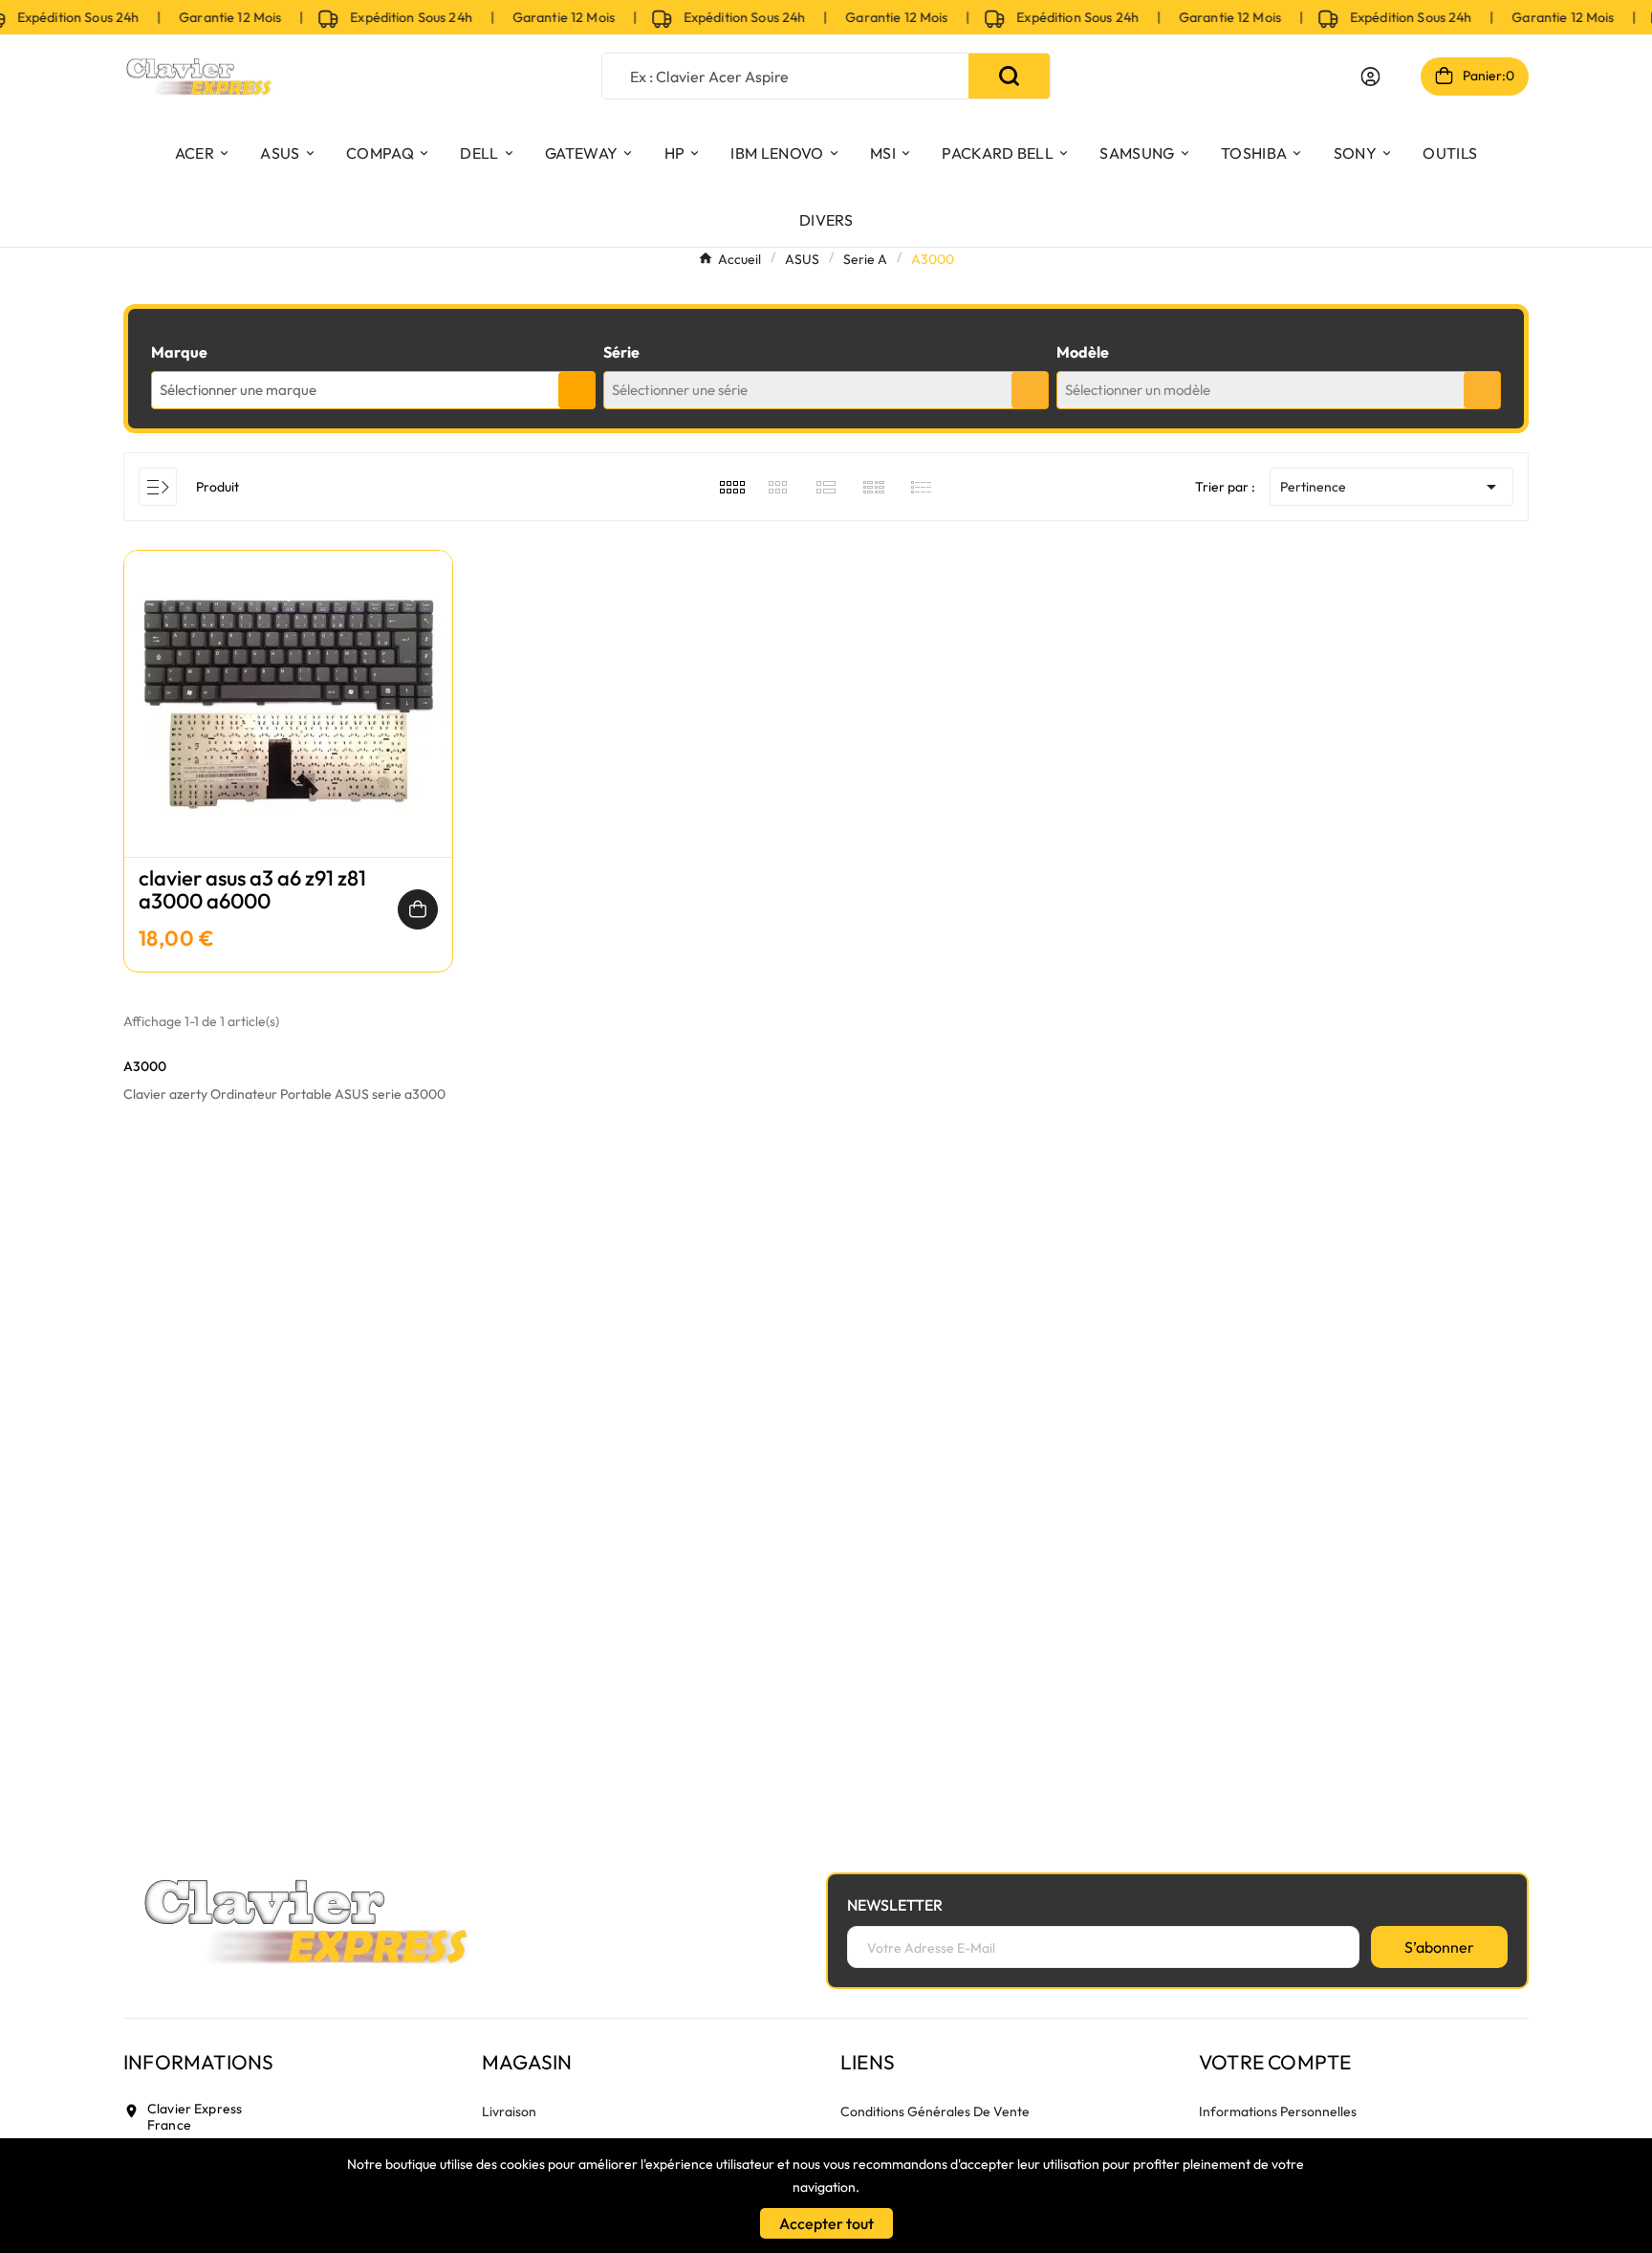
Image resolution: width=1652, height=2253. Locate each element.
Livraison (509, 2111)
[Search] (1009, 76)
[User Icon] (1370, 77)
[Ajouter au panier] (418, 909)
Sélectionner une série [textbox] (680, 390)
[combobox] (373, 390)
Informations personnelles (1278, 2111)
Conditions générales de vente (935, 2111)
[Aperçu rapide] (289, 723)
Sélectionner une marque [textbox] (238, 390)
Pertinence (1391, 487)
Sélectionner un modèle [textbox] (1138, 390)
